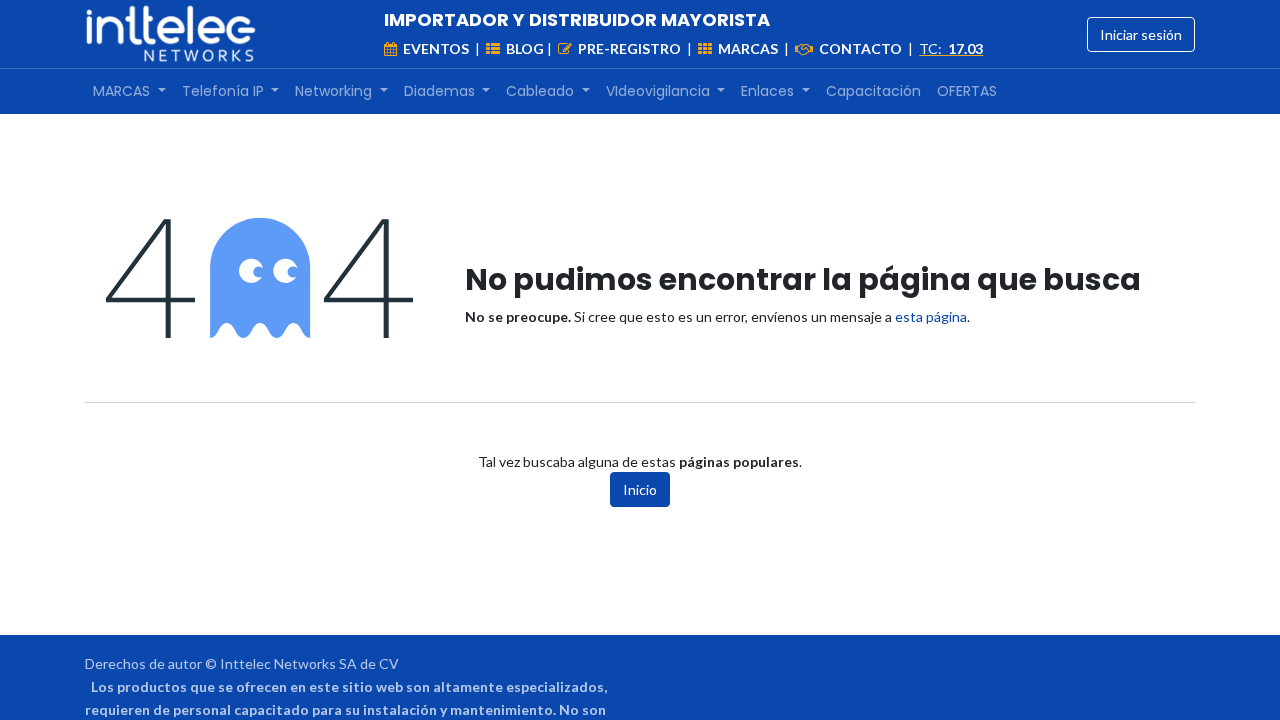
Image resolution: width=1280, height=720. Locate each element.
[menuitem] (129, 91)
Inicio (640, 489)
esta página (931, 316)
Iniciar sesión (1141, 34)
